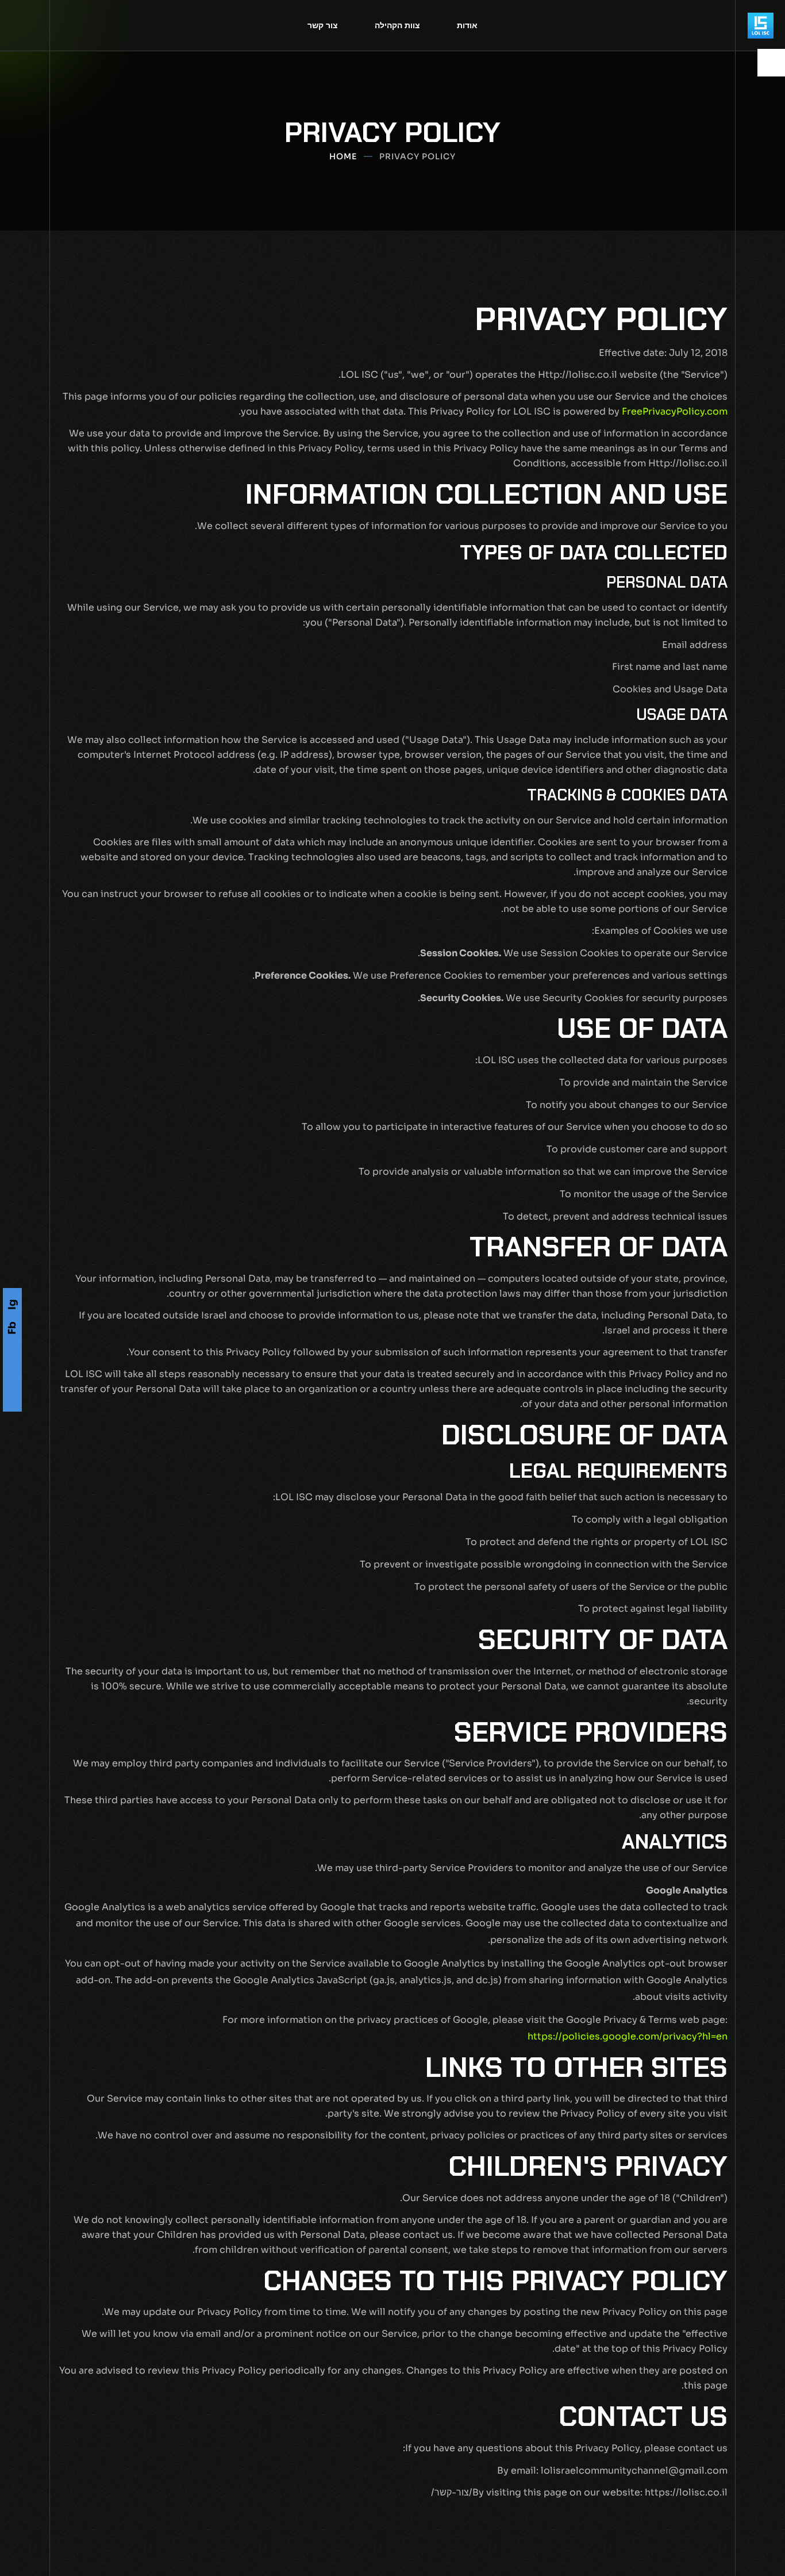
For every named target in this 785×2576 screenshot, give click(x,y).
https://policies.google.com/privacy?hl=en (628, 2036)
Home (343, 156)
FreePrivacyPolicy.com (675, 411)
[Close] (26, 2482)
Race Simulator (113, 2511)
